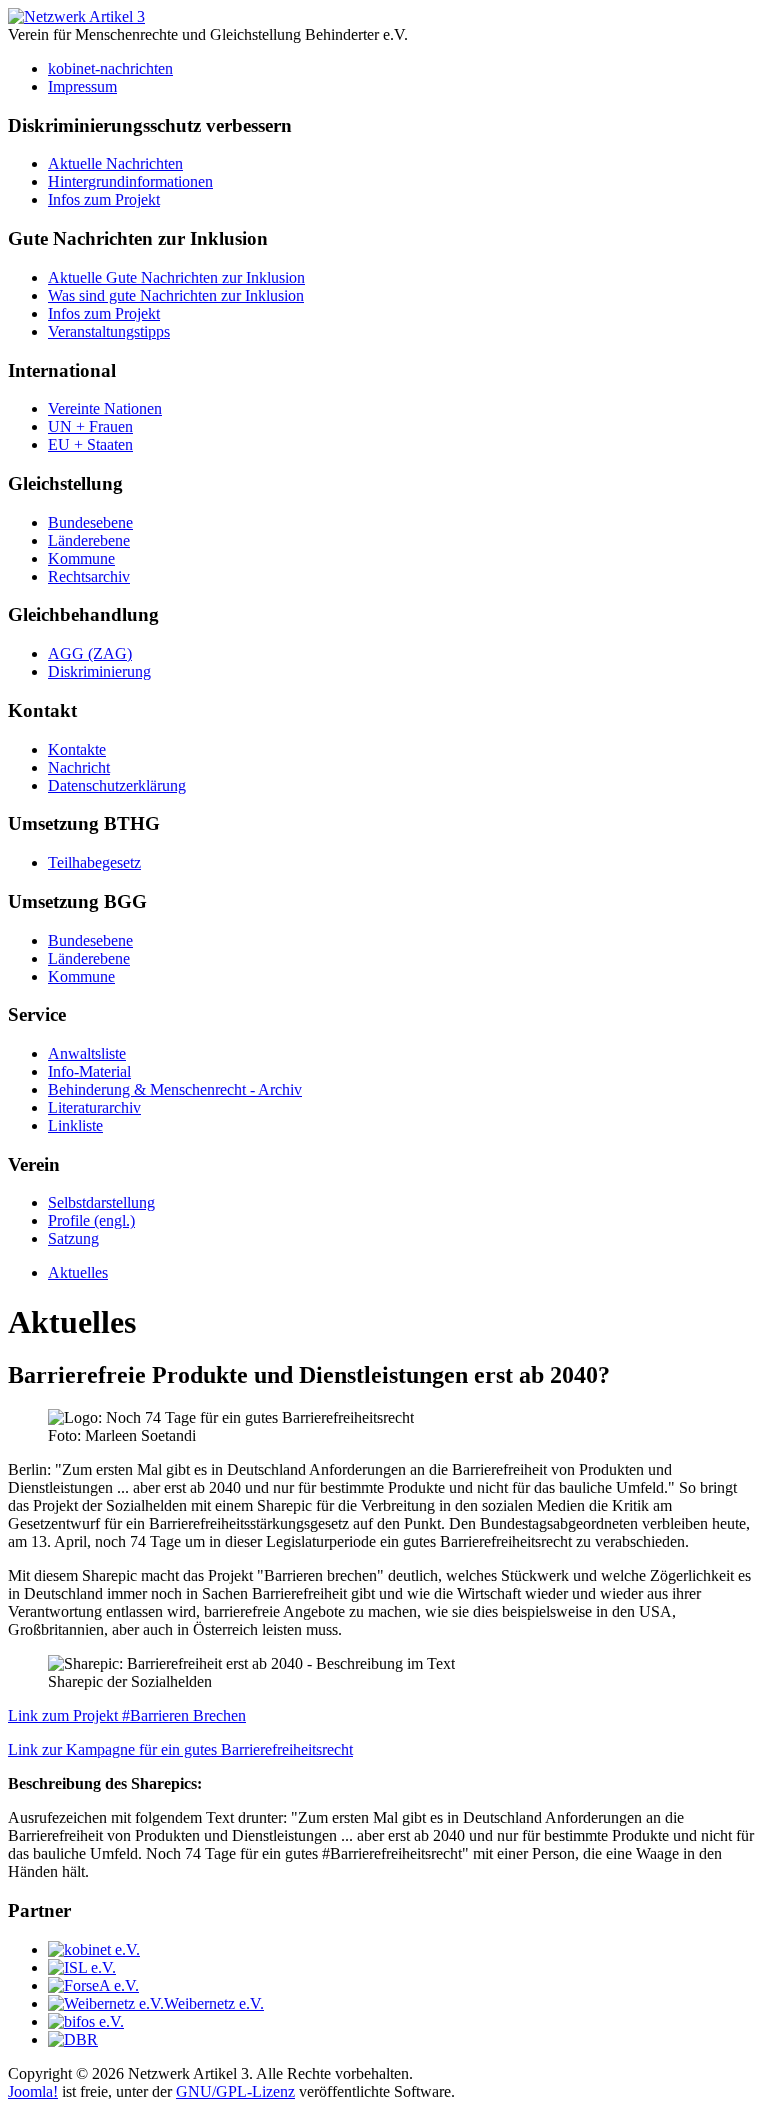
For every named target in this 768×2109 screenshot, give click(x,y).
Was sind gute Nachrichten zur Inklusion (176, 295)
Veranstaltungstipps (109, 331)
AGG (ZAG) (90, 653)
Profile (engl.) (91, 1220)
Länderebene (89, 540)
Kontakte (77, 749)
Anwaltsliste (87, 1053)
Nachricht (79, 767)
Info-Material (89, 1071)
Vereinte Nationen (105, 408)
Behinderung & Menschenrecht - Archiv (175, 1089)
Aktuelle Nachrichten (115, 163)
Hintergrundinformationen (130, 181)
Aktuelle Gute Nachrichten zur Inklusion (176, 277)
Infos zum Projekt (104, 199)
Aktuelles (78, 1272)
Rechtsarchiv (89, 576)
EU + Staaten (90, 444)
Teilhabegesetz (94, 862)
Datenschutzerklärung (117, 785)
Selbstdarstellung (101, 1202)
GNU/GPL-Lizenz (235, 2091)
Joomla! (33, 2091)
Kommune (81, 558)
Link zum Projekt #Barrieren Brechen (127, 1715)
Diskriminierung (99, 671)
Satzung (73, 1238)
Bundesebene (90, 522)
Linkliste (75, 1125)
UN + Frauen (90, 426)
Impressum (82, 86)
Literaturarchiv (94, 1107)
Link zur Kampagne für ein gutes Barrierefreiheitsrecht (180, 1749)
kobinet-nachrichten (110, 68)
